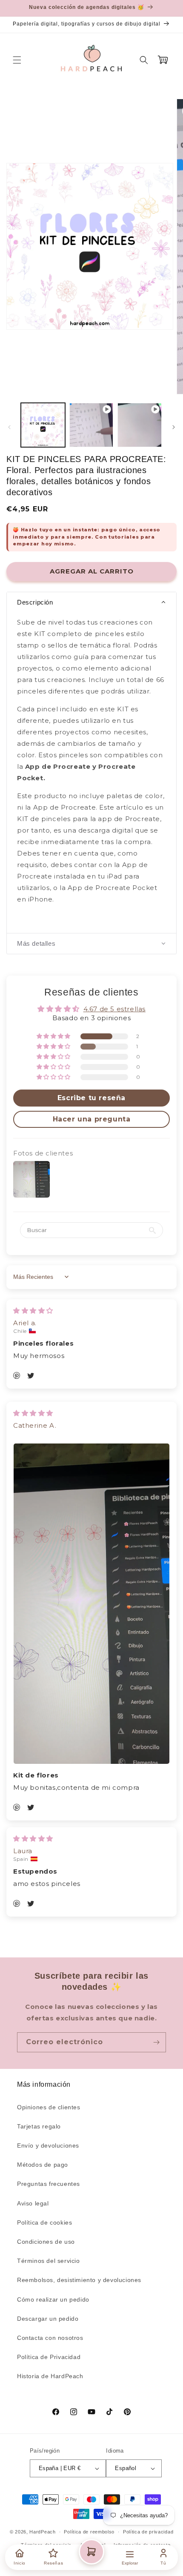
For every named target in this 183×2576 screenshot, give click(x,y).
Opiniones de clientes (49, 2107)
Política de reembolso (89, 2532)
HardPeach (42, 2532)
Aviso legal (33, 2203)
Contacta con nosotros (50, 2338)
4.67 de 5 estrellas (114, 1009)
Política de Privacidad (49, 2357)
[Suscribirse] (156, 2042)
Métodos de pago (43, 2165)
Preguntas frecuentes (49, 2184)
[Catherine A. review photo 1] (91, 1604)
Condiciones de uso (46, 2242)
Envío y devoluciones (48, 2145)
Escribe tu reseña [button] (91, 1098)
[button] (17, 60)
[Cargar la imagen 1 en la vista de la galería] (43, 425)
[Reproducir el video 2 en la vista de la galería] (140, 425)
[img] (33, 1311)
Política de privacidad (148, 2532)
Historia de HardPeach (50, 2376)
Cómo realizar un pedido (53, 2299)
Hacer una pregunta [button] (92, 1119)
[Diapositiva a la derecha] (174, 427)
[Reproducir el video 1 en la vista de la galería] (91, 425)
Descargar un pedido (48, 2319)
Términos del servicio (49, 2261)
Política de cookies (44, 2222)
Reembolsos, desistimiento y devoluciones (79, 2280)
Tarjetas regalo (39, 2126)
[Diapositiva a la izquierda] (9, 427)
